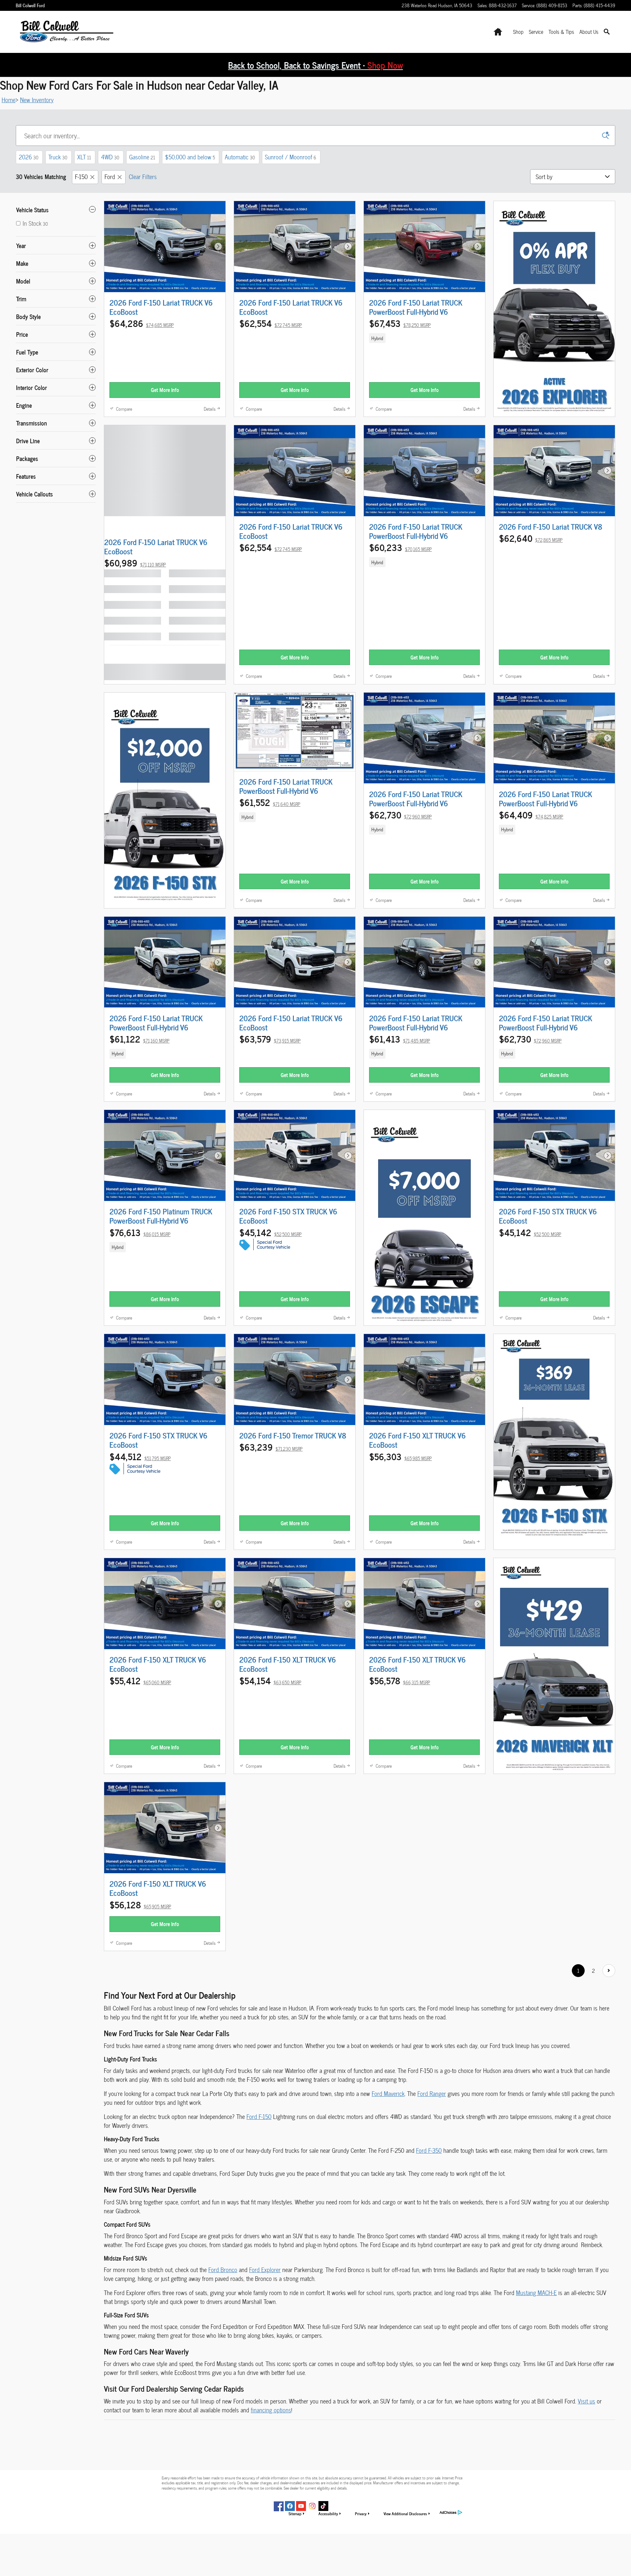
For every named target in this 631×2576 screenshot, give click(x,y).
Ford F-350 (429, 2150)
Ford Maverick (388, 2093)
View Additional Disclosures (405, 2513)
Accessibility (328, 2513)
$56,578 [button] (400, 1680)
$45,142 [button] (270, 1232)
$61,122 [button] (140, 1039)
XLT (84, 157)
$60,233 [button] (400, 547)
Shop (518, 32)
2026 (29, 157)
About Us (589, 32)
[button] (424, 338)
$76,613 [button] (140, 1232)
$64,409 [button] (531, 815)
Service (536, 32)
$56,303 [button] (400, 1456)
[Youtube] (301, 2506)
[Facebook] (290, 2506)
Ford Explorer (265, 2270)
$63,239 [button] (271, 1447)
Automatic (240, 157)
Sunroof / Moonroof (291, 157)
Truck (58, 157)
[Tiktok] (323, 2506)
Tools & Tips (561, 32)
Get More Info (165, 390)
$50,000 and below (190, 157)
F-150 (81, 177)
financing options (271, 2410)
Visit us (586, 2401)
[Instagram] (312, 2506)
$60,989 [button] (135, 563)
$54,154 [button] (270, 1680)
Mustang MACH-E (536, 2293)
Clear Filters (143, 177)
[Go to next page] (609, 1971)
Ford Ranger (432, 2093)
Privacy (361, 2513)
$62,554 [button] (271, 323)
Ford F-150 (259, 2116)
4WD (110, 157)
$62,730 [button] (400, 815)
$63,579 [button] (270, 1039)
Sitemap (295, 2513)
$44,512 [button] (140, 1456)
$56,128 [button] (140, 1904)
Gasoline (142, 157)
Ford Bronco (223, 2270)
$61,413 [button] (400, 1039)
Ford (110, 177)
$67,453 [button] (400, 323)
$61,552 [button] (270, 802)
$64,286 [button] (142, 323)
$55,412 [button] (140, 1680)
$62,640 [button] (531, 538)
